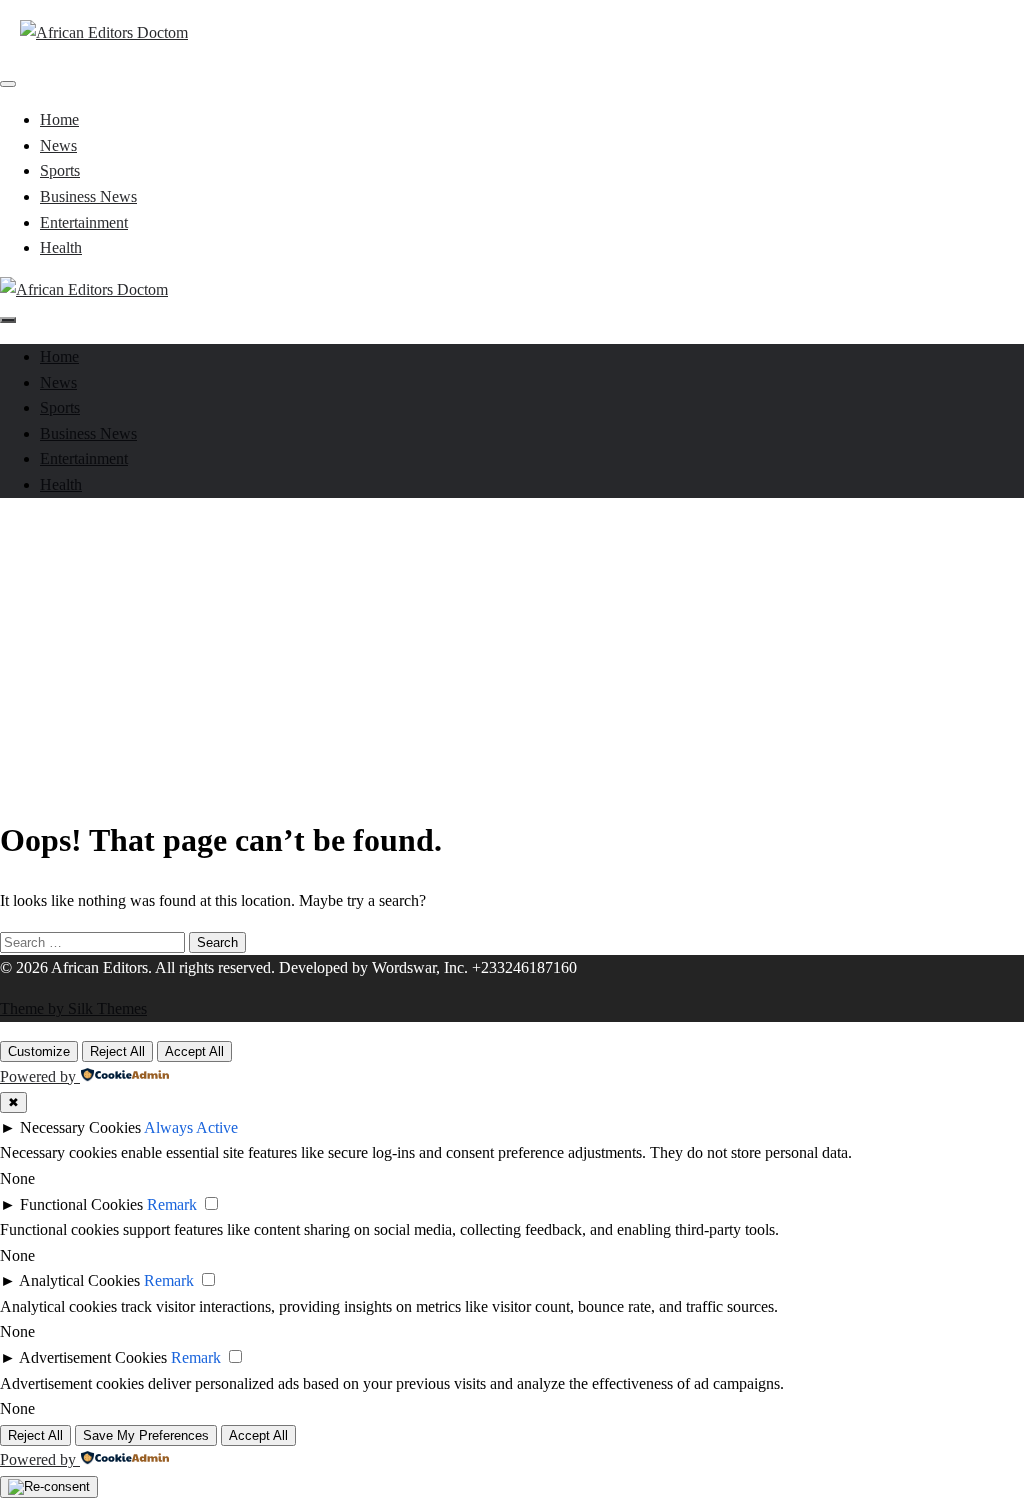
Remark (172, 1204)
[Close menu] (8, 84)
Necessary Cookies (80, 1127)
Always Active (191, 1127)
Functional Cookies (81, 1204)
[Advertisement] (512, 654)
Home (59, 119)
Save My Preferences (146, 1435)
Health (61, 247)
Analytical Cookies (79, 1280)
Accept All (194, 1051)
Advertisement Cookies (93, 1357)
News (58, 145)
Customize (39, 1051)
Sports (60, 170)
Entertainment (84, 222)
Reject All (117, 1051)
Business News (88, 196)
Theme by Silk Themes (73, 1008)
